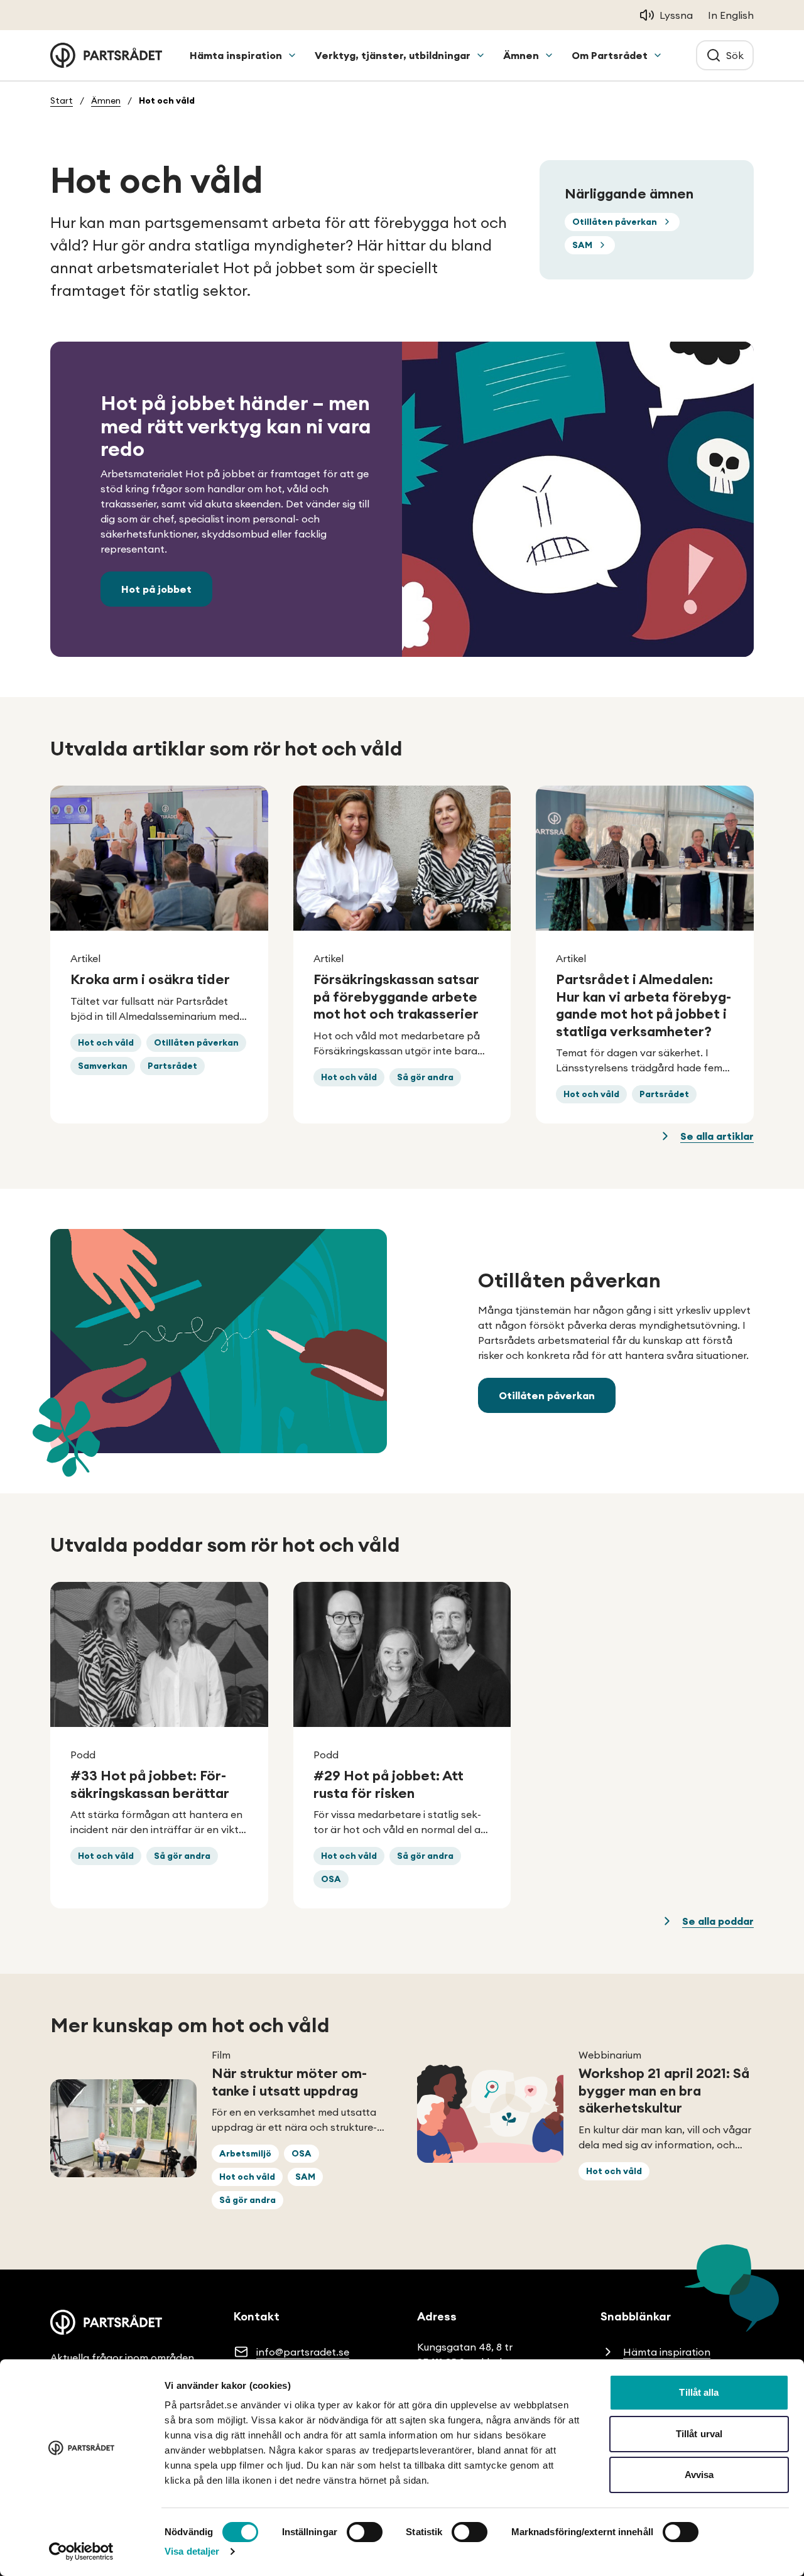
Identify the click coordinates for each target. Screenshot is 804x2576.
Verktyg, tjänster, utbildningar (393, 55)
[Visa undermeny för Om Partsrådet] (658, 55)
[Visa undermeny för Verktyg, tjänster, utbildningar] (481, 55)
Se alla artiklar (717, 1136)
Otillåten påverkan (547, 1395)
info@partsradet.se (303, 2352)
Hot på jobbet (156, 589)
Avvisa (699, 2475)
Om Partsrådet (610, 55)
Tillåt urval (699, 2434)
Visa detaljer (192, 2551)
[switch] (365, 2532)
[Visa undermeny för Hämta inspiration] (292, 55)
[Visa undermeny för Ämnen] (549, 55)
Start (62, 100)
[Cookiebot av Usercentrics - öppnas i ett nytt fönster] (81, 2552)
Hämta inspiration (236, 55)
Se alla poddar (718, 1921)
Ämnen (521, 55)
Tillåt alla (699, 2392)
